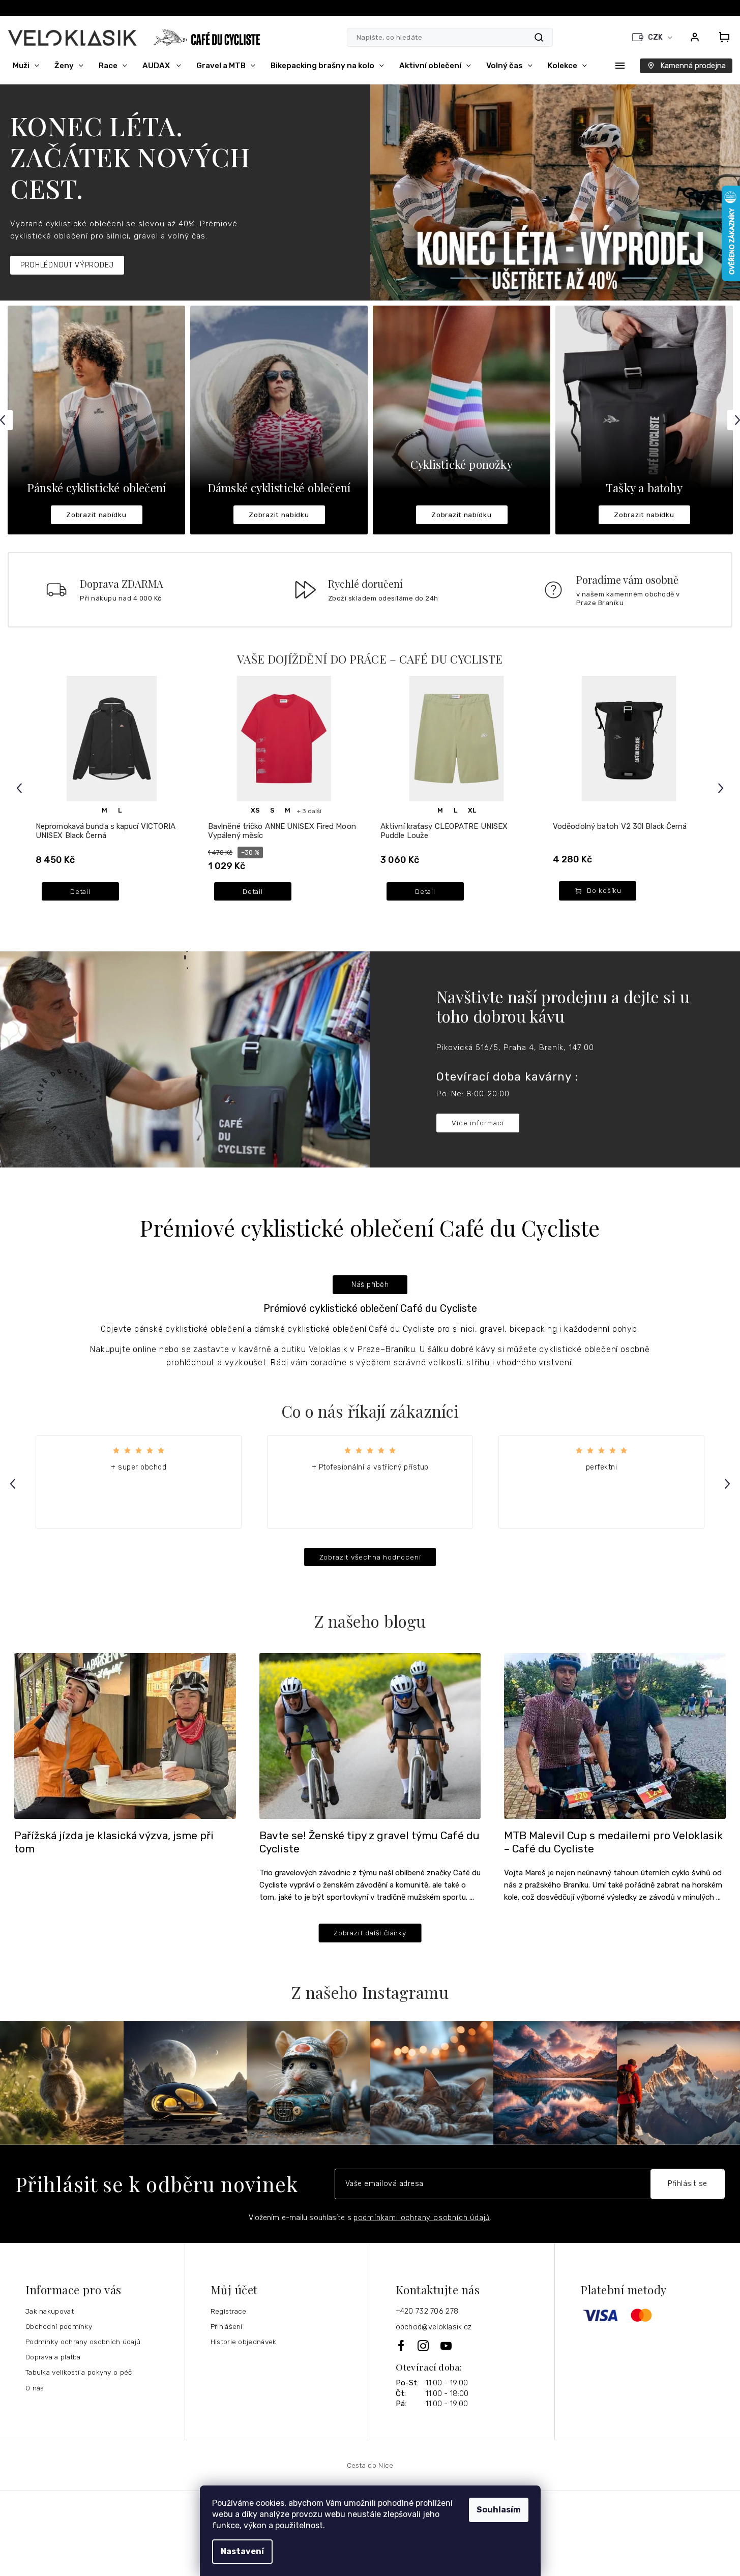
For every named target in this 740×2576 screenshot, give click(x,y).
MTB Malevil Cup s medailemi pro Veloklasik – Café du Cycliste (613, 1842)
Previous (21, 788)
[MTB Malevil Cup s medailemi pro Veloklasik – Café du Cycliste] (615, 1735)
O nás (35, 2388)
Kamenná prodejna (693, 66)
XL (472, 810)
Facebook (402, 2345)
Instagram (424, 2346)
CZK (656, 37)
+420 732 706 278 (427, 2311)
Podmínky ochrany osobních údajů (83, 2342)
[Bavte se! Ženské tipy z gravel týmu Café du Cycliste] (370, 1735)
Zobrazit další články (370, 1933)
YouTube (447, 2346)
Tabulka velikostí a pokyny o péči (80, 2372)
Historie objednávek (244, 2342)
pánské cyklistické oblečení (189, 1329)
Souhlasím (499, 2510)
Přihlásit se (688, 2184)
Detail (80, 891)
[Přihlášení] (695, 37)
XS (255, 810)
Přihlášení (227, 2326)
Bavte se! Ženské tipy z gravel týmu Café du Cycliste (369, 1842)
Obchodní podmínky (59, 2326)
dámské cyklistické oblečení (310, 1329)
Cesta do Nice (370, 2465)
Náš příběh (370, 1285)
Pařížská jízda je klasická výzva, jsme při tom (114, 1842)
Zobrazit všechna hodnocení (370, 1557)
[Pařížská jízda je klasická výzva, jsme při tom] (125, 1735)
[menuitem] (26, 66)
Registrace (229, 2311)
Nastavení (242, 2551)
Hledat (539, 37)
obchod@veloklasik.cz (434, 2327)
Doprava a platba (53, 2357)
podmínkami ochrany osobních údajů (422, 2218)
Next (722, 788)
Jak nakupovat (50, 2311)
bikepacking (534, 1329)
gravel (492, 1329)
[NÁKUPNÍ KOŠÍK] (721, 37)
